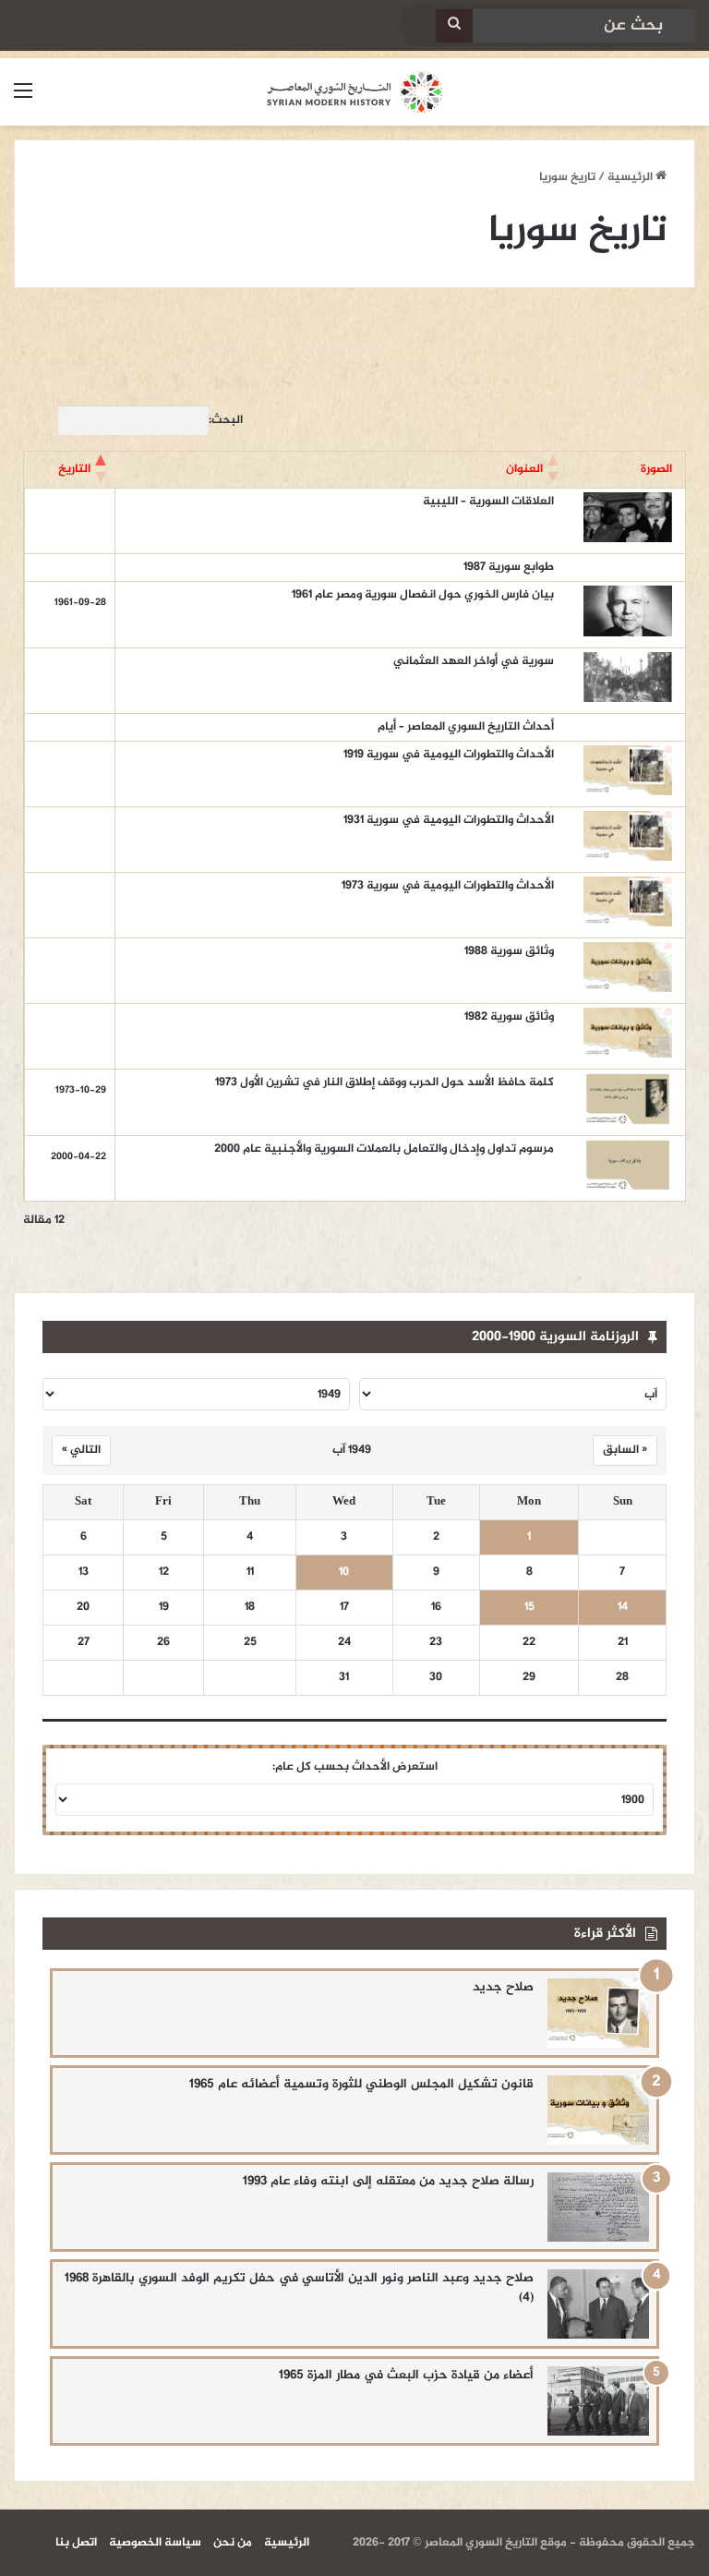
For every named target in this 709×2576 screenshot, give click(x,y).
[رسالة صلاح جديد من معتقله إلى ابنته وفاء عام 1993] (598, 2207)
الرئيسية (631, 177)
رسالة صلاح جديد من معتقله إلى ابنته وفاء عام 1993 (388, 2181)
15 (529, 1608)
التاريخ (74, 469)
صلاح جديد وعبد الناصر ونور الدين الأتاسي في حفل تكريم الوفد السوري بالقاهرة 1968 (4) (299, 2288)
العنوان (524, 469)
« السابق (625, 1450)
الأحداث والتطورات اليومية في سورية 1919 (449, 755)
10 (344, 1572)
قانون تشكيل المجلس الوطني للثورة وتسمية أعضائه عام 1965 (361, 2084)
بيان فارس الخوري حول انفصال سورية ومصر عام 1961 (423, 595)
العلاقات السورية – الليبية (488, 502)
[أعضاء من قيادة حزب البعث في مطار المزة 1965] (598, 2401)
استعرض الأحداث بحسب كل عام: (355, 1767)
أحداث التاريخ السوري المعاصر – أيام (466, 727)
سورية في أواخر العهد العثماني (474, 661)
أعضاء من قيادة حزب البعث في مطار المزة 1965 (406, 2375)
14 (623, 1608)
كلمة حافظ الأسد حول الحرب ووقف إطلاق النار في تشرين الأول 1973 (385, 1082)
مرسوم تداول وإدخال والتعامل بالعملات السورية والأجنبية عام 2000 (384, 1149)
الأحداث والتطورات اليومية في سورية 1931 (449, 820)
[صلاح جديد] (598, 2013)
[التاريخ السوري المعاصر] (354, 92)
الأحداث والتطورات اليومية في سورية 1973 (448, 886)
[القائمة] (23, 99)
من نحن (233, 2543)
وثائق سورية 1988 (509, 951)
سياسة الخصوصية (155, 2543)
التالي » (81, 1450)
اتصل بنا (76, 2543)
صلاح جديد (503, 1987)
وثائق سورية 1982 (509, 1017)
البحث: (226, 420)
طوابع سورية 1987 (507, 567)
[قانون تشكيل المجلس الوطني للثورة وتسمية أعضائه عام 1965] (598, 2110)
